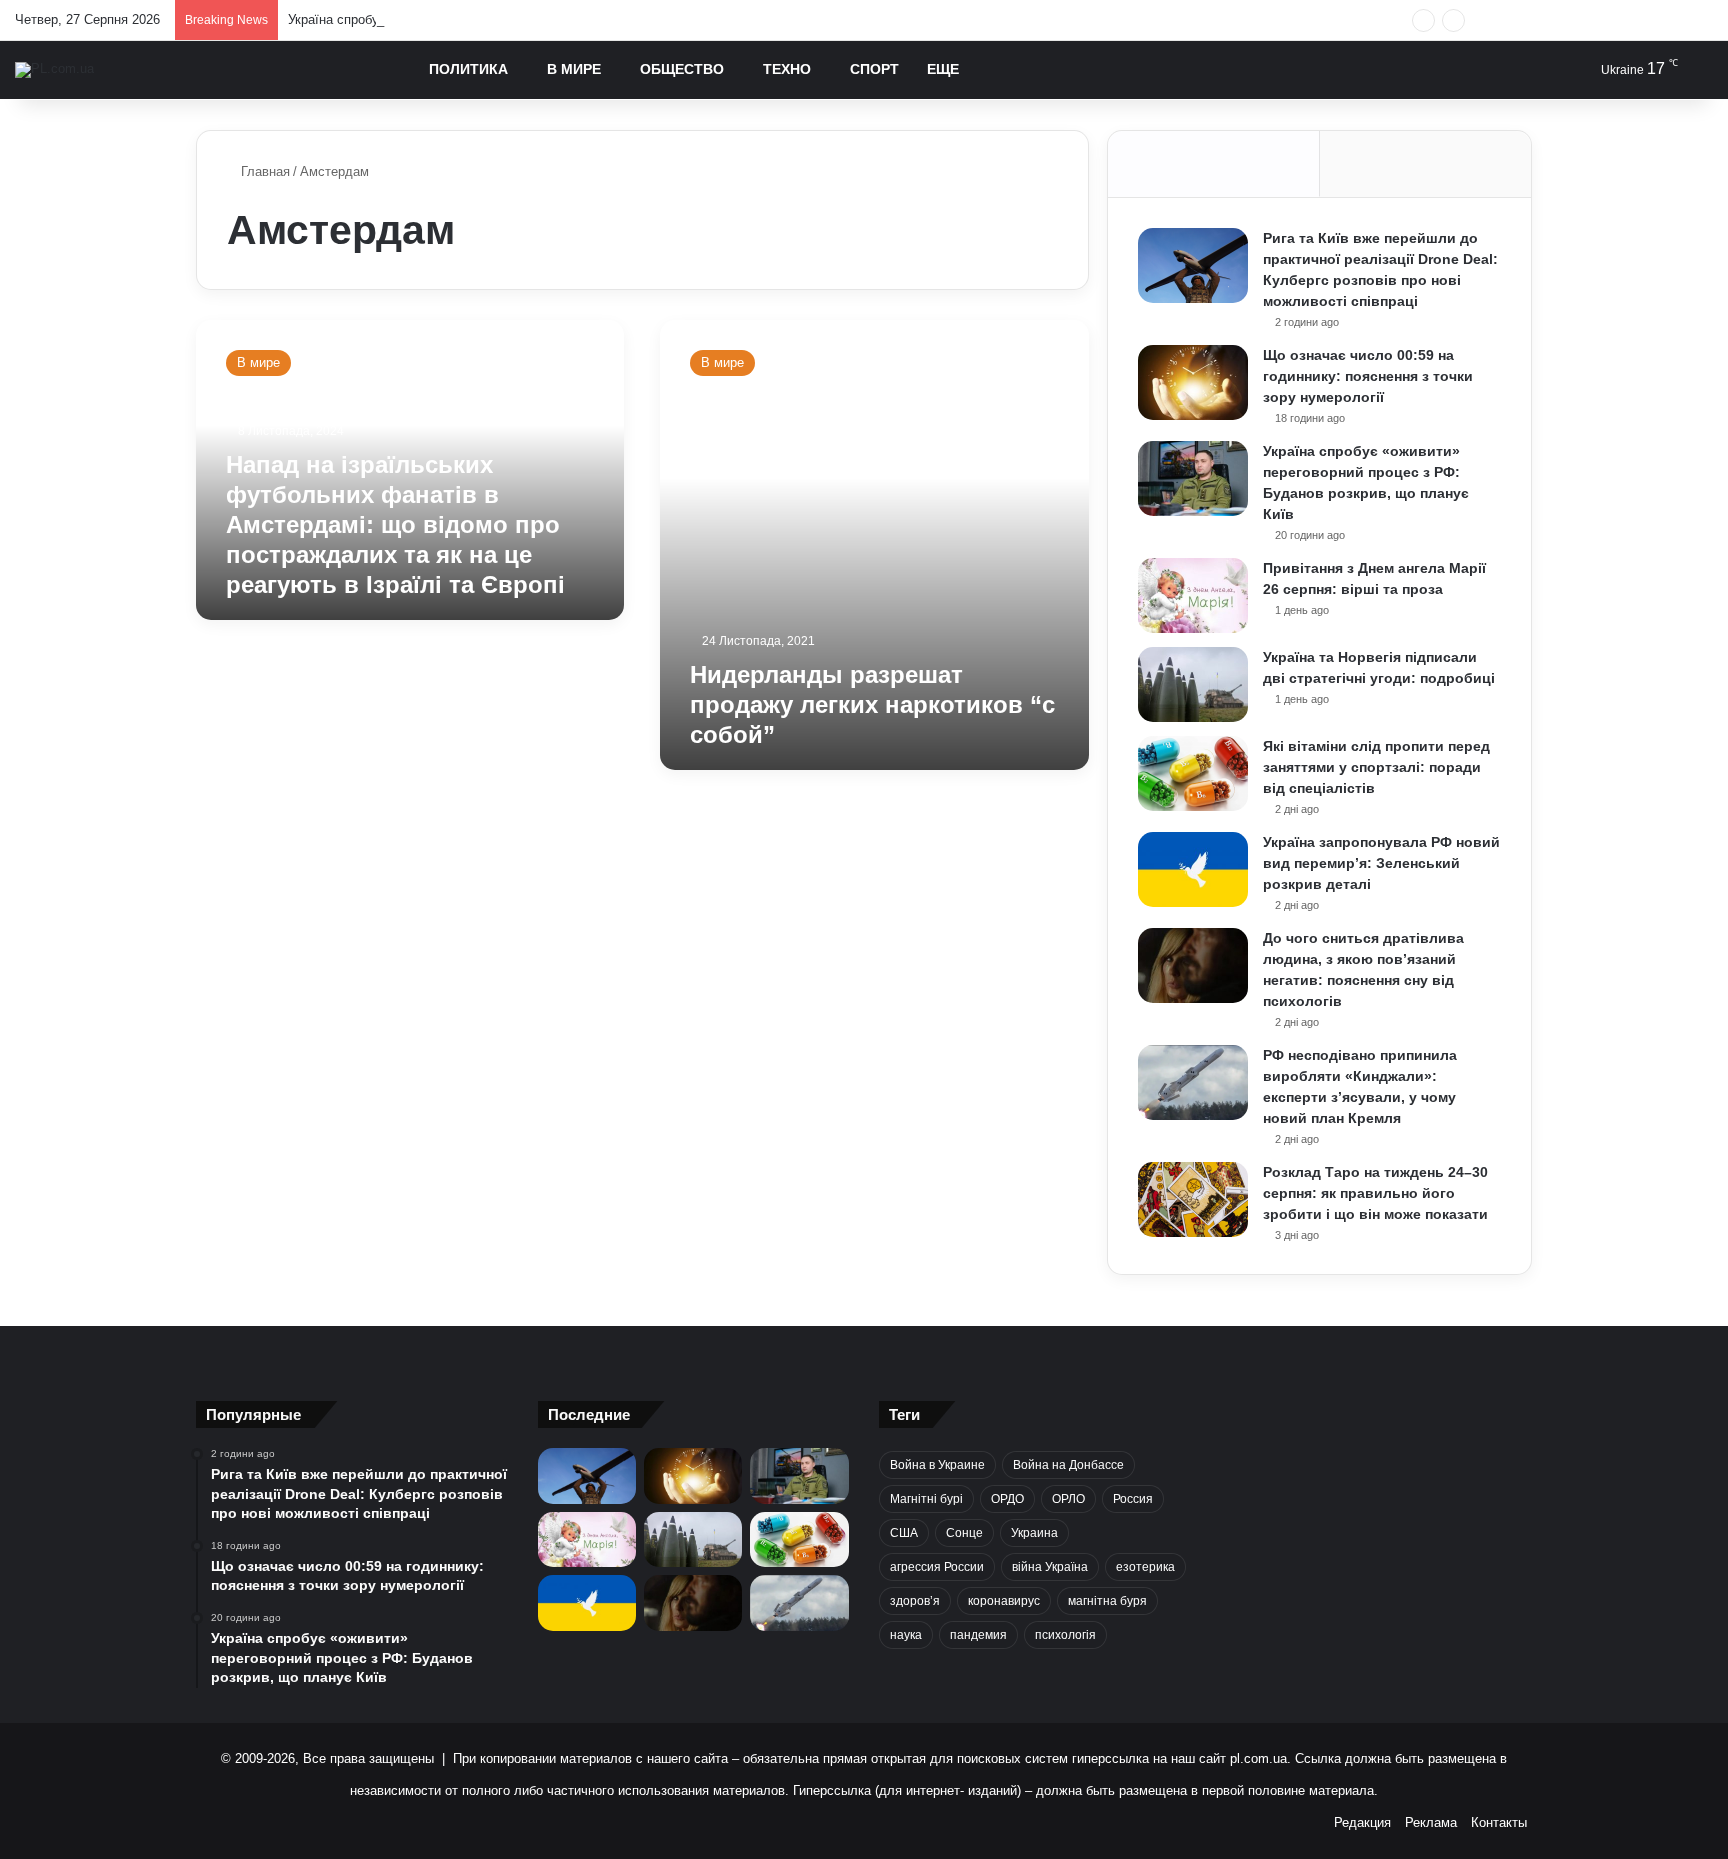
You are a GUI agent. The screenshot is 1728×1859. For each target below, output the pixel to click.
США (904, 1533)
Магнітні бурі (926, 1499)
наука (906, 1635)
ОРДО (1007, 1499)
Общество (682, 69)
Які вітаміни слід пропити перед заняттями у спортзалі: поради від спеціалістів (1376, 767)
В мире (574, 69)
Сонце (964, 1533)
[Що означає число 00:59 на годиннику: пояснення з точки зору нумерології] (1193, 382)
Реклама (1431, 1822)
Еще (943, 69)
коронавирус (1004, 1601)
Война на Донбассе (1068, 1465)
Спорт (874, 69)
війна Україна (1050, 1567)
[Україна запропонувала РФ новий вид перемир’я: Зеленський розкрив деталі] (1193, 869)
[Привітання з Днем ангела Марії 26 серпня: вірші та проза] (1193, 595)
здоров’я (915, 1601)
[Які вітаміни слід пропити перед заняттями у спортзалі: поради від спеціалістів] (1193, 773)
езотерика (1145, 1567)
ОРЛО (1068, 1499)
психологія (1065, 1635)
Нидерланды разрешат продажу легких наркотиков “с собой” (872, 704)
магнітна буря (1107, 1601)
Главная (263, 171)
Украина (1034, 1533)
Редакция (1362, 1822)
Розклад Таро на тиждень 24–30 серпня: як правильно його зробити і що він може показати (1375, 1193)
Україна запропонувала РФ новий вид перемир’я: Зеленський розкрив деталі (1381, 863)
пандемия (978, 1635)
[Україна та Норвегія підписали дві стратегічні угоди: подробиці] (1193, 684)
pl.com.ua (1258, 1758)
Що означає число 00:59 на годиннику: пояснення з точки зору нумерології (1368, 376)
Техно (787, 69)
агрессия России (937, 1567)
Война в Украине (937, 1465)
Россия (1133, 1499)
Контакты (1499, 1822)
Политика (468, 69)
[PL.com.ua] (54, 70)
